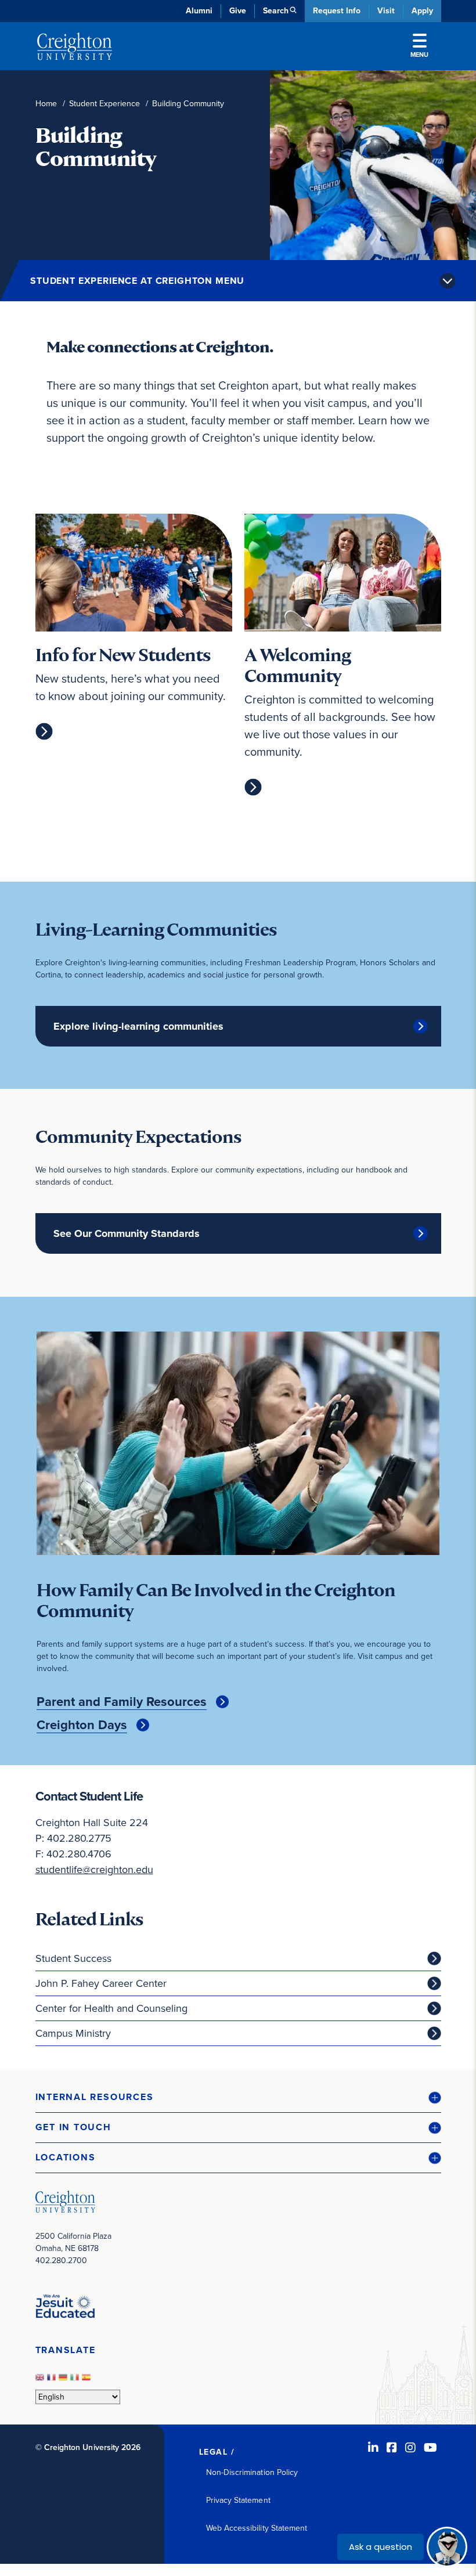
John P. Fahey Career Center (101, 1983)
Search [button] (276, 11)
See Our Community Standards (127, 1233)
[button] (238, 2097)
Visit (386, 11)
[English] (41, 2381)
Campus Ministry (73, 2033)
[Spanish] (88, 2381)
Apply (422, 11)
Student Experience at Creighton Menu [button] (137, 281)
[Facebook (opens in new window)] (392, 2448)
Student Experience (104, 104)
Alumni (199, 11)
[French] (53, 2381)
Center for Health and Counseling (111, 2008)
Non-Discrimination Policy (252, 2472)
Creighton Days (82, 1725)
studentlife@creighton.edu (94, 1870)
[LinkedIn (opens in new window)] (373, 2448)
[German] (64, 2381)
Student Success (73, 1958)
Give (238, 11)
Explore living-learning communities (138, 1026)
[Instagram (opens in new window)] (410, 2448)
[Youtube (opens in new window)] (430, 2448)
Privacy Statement (238, 2500)
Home (46, 104)
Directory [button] (136, 279)
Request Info (337, 11)
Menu (419, 55)
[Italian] (76, 2381)
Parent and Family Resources (122, 1702)
